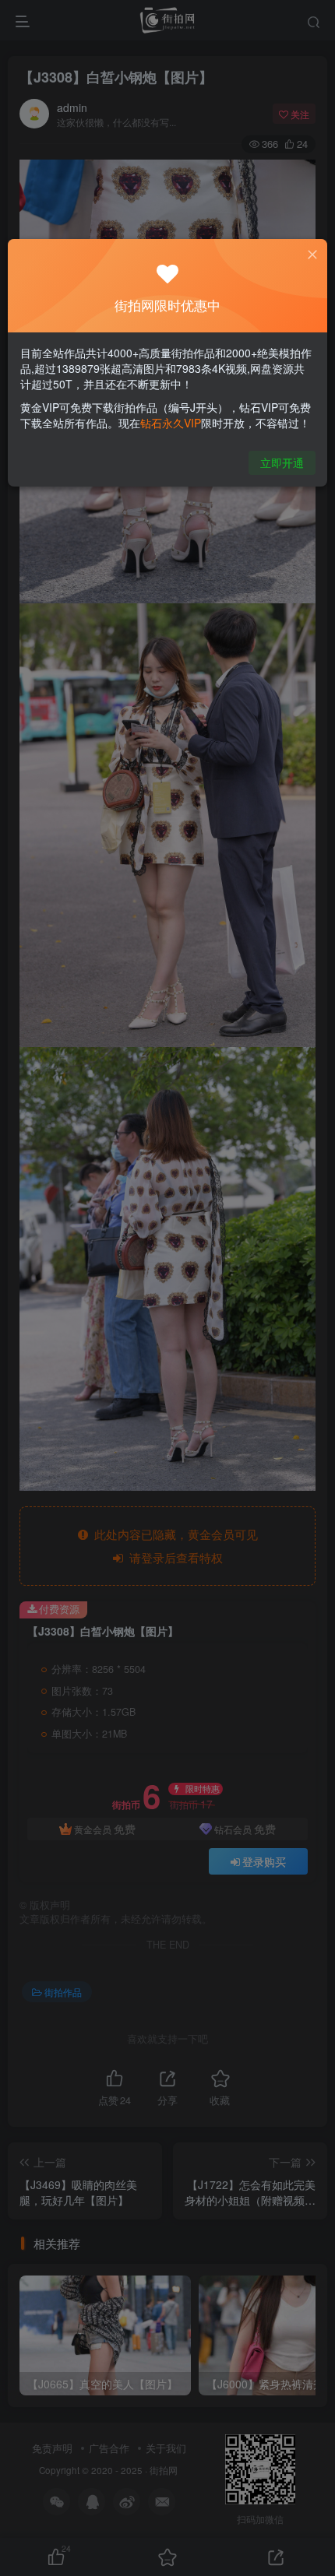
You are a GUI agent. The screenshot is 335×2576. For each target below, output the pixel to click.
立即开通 (282, 462)
